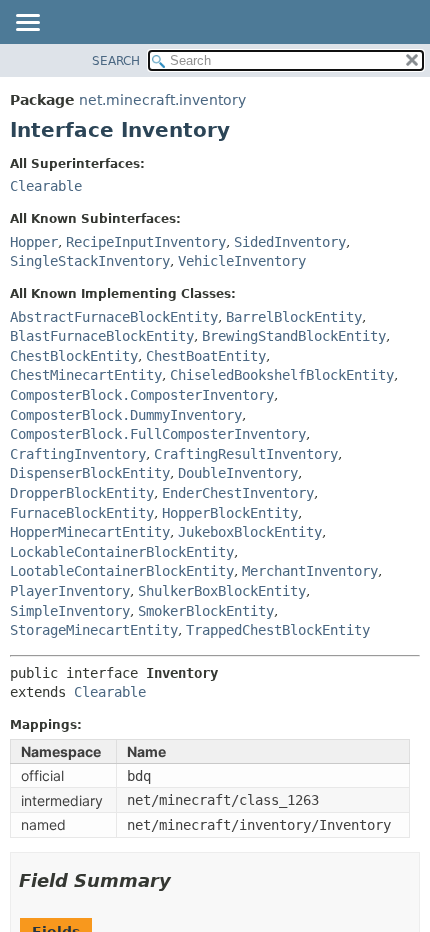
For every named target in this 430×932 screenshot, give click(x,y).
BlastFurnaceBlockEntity (102, 336)
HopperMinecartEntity (90, 532)
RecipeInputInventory (146, 242)
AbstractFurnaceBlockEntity (114, 317)
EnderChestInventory (238, 493)
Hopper (34, 242)
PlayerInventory (70, 591)
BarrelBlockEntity (294, 317)
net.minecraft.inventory (162, 100)
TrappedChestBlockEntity (278, 630)
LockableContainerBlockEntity (122, 552)
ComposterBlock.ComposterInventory (142, 395)
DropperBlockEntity (82, 493)
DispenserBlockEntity (90, 473)
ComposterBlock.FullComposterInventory (158, 434)
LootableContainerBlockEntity (122, 571)
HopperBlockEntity (230, 513)
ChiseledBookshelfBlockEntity (282, 375)
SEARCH (116, 61)
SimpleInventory (70, 611)
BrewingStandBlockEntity (294, 336)
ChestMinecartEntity (86, 375)
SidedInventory (290, 242)
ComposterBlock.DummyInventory (126, 415)
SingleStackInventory (90, 261)
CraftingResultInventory (246, 454)
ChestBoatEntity (206, 356)
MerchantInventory (310, 571)
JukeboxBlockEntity (250, 532)
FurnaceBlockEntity (82, 513)
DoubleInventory (238, 473)
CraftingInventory (78, 454)
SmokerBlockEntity (206, 611)
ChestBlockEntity (74, 356)
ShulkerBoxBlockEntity (222, 591)
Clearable (46, 186)
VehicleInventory (242, 261)
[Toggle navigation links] (27, 24)
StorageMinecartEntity (94, 630)
